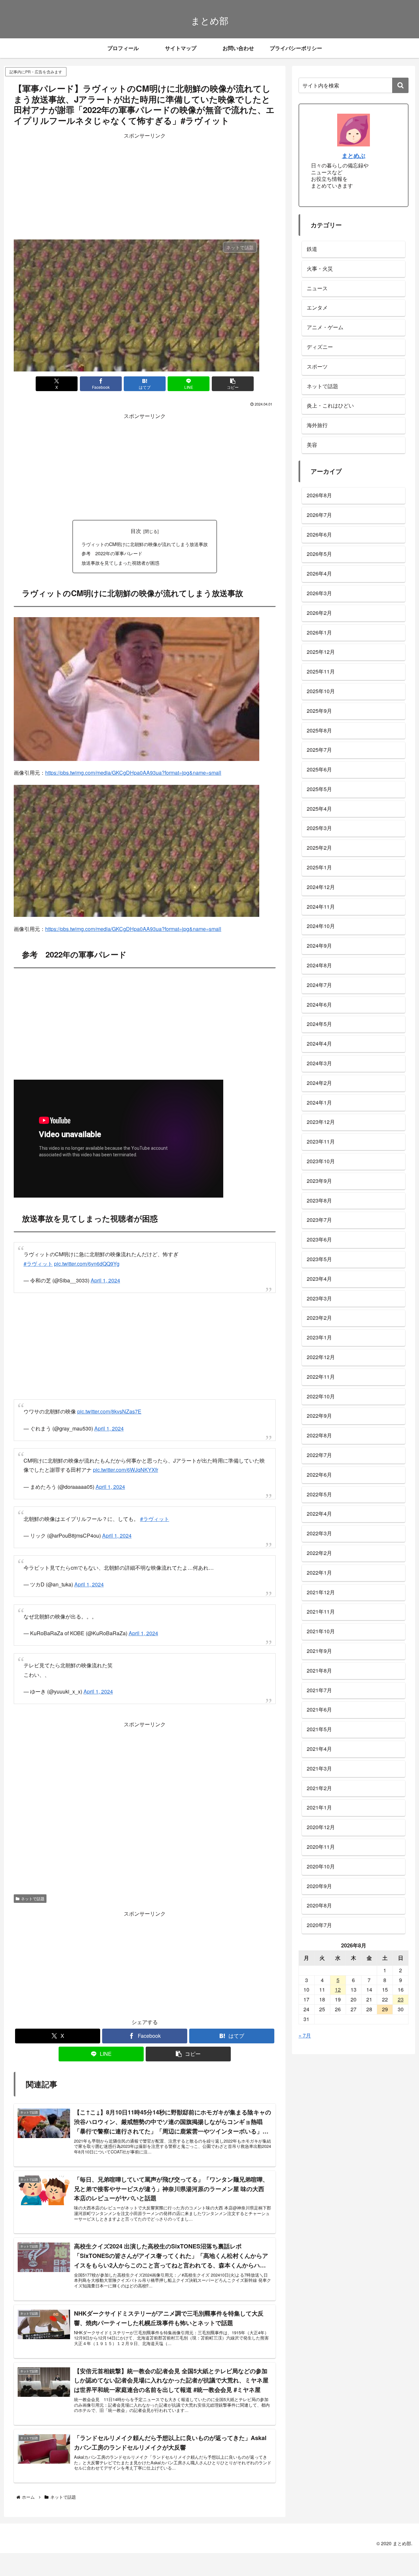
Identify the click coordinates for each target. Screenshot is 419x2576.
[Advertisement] (145, 186)
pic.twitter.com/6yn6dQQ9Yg (87, 1264)
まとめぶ (354, 155)
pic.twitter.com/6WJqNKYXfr (126, 1470)
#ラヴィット (38, 1264)
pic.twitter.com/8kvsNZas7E (109, 1411)
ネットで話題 (33, 1898)
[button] (233, 384)
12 (338, 1989)
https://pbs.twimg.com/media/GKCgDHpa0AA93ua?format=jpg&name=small (133, 773)
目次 (136, 531)
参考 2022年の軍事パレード (112, 553)
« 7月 (305, 2035)
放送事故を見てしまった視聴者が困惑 (120, 563)
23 (401, 1999)
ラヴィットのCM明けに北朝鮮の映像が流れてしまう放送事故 (145, 544)
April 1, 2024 (105, 1280)
